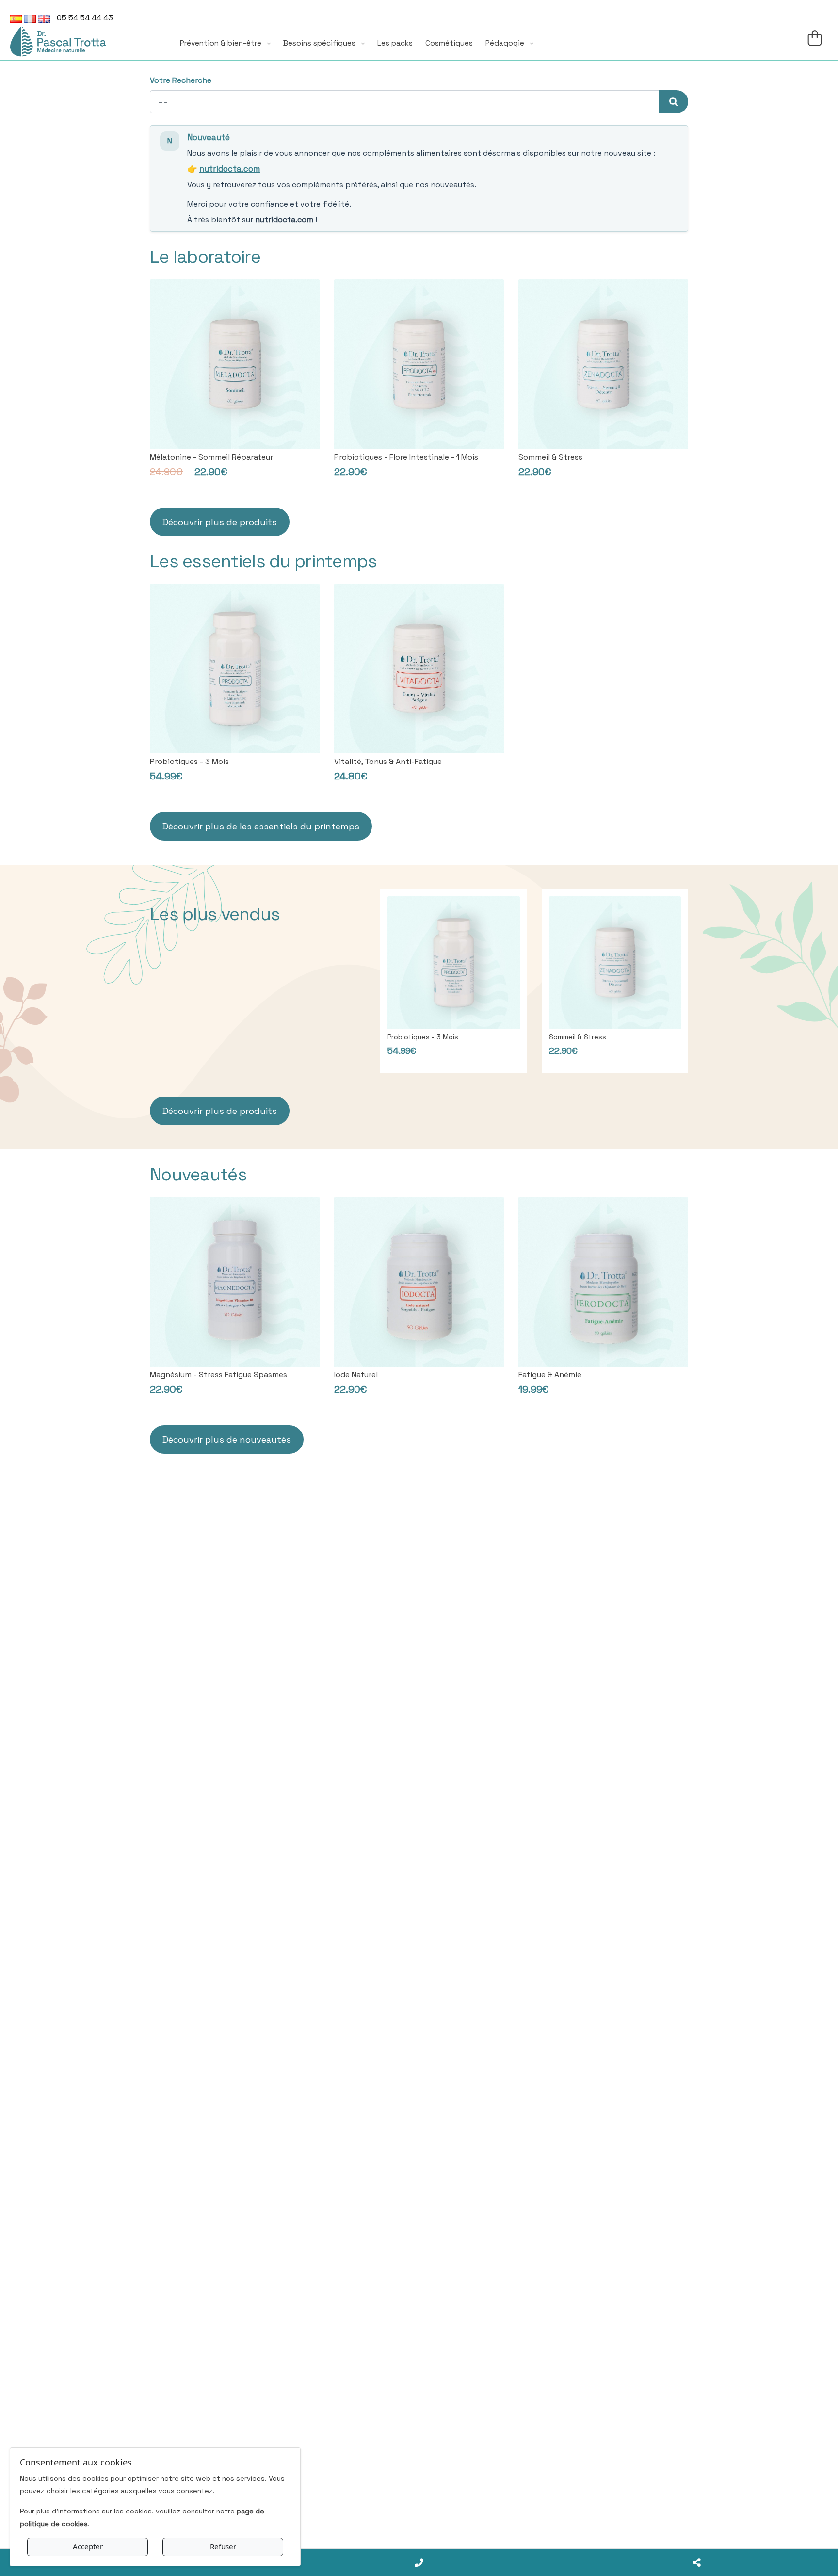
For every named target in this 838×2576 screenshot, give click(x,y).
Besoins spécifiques (320, 43)
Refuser (223, 2546)
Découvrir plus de (261, 826)
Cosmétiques (449, 43)
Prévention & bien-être (222, 43)
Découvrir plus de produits (220, 522)
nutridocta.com (230, 169)
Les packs (395, 43)
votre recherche (181, 80)
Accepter (88, 2546)
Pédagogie (506, 43)
